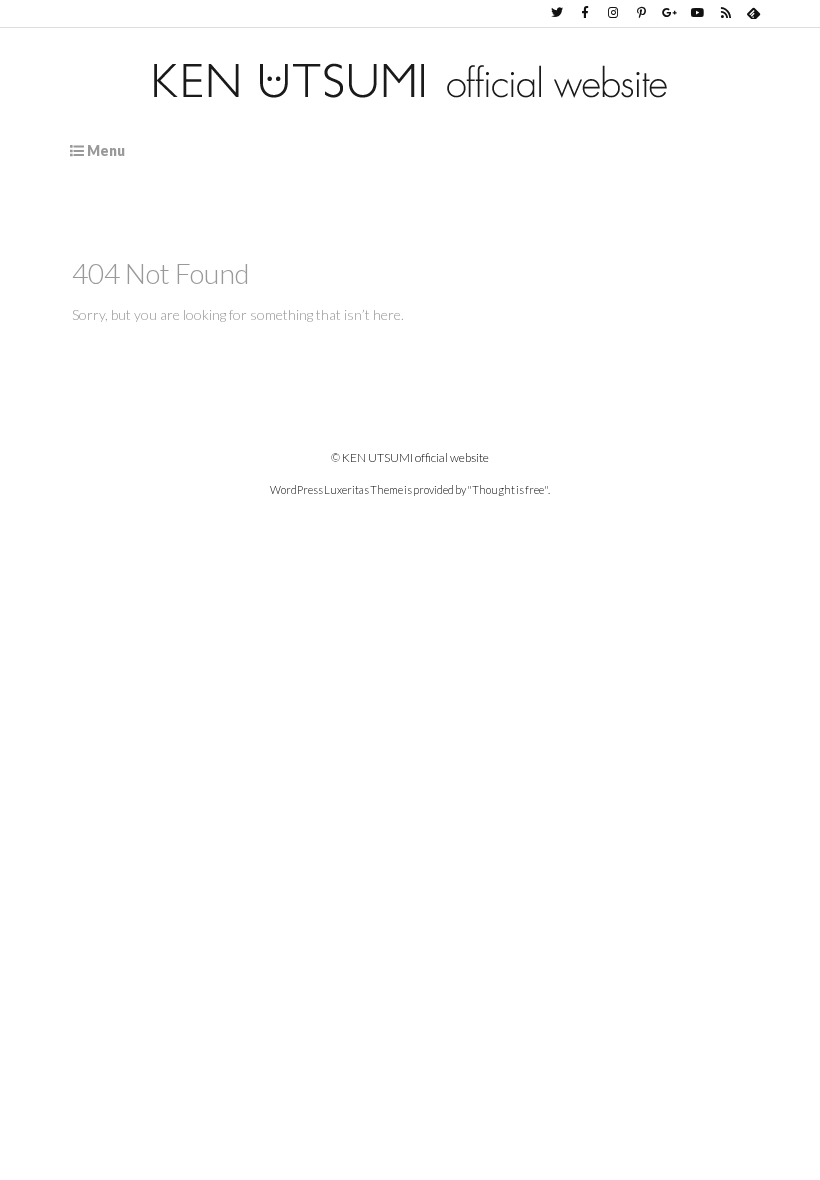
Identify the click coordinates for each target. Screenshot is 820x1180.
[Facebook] (585, 13)
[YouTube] (698, 13)
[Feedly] (754, 13)
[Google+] (669, 13)
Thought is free (508, 489)
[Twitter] (557, 13)
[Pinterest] (641, 13)
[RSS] (726, 13)
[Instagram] (613, 13)
